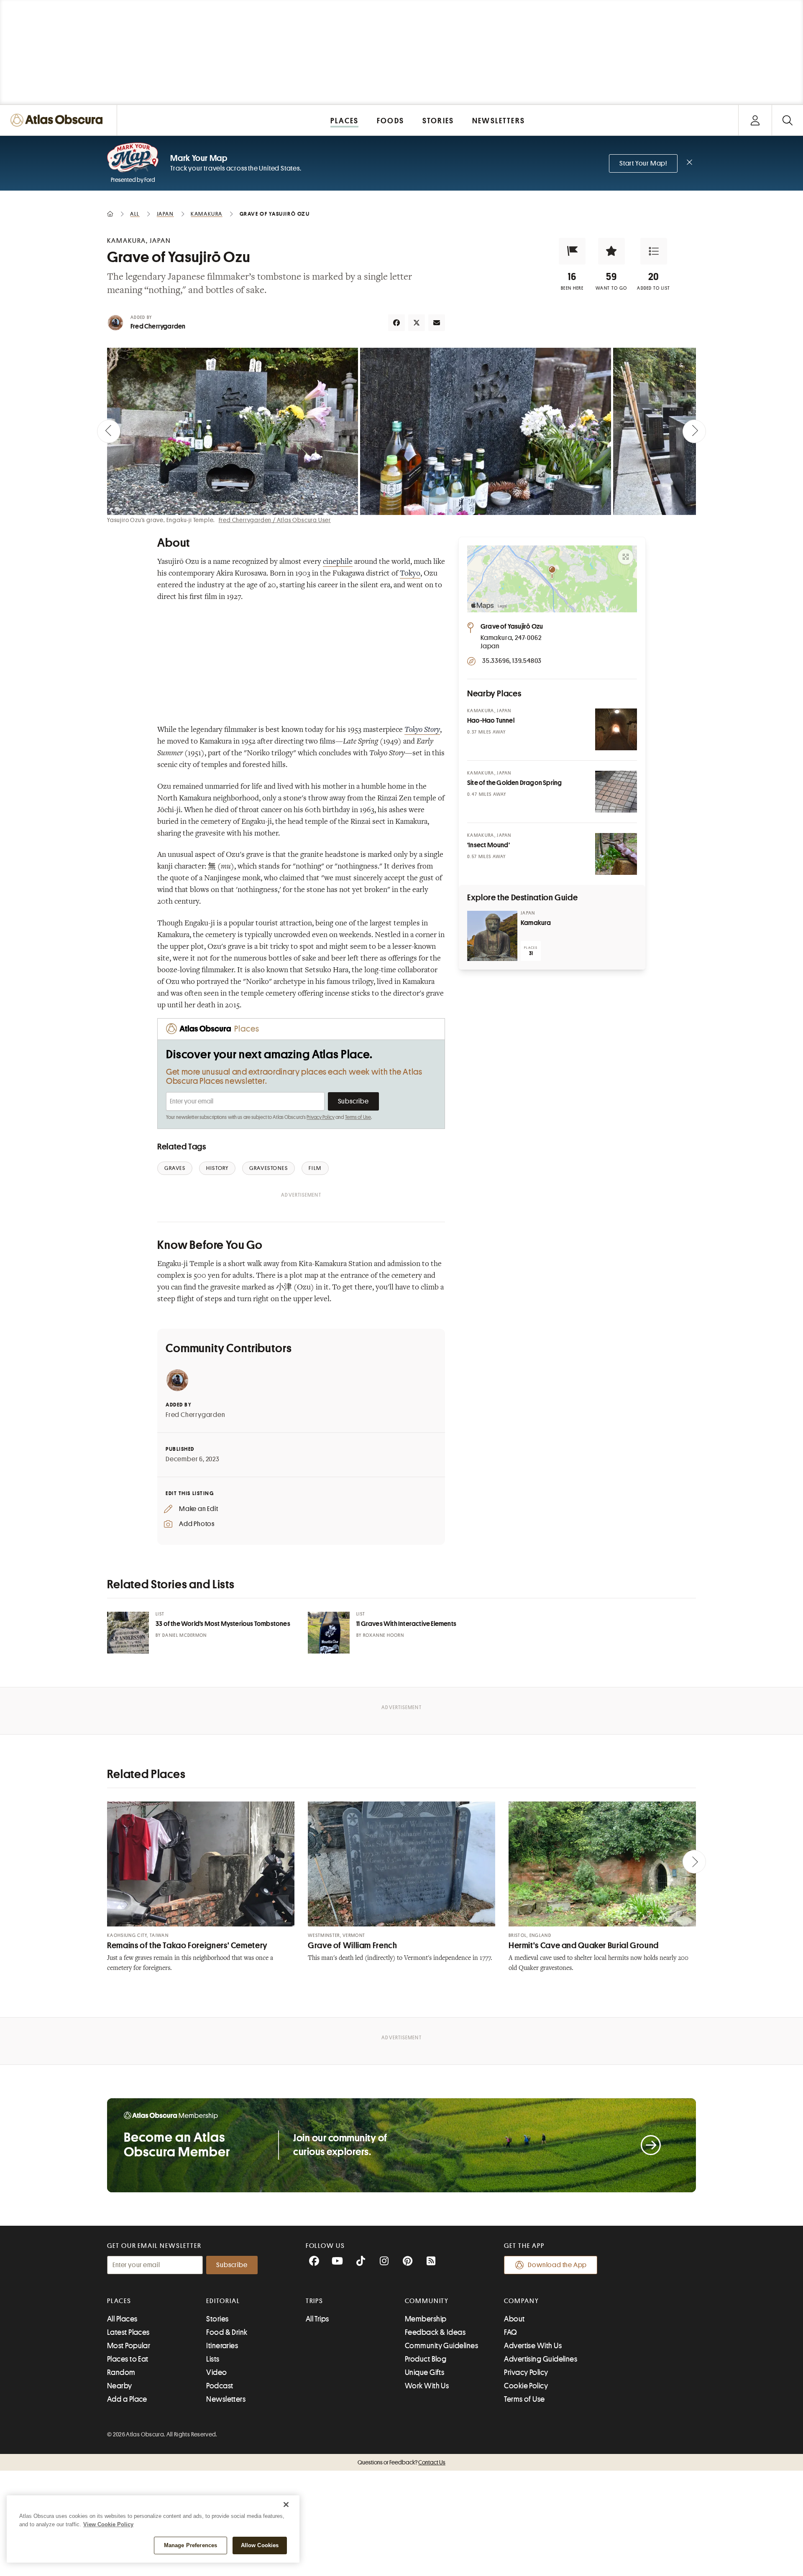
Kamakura (536, 923)
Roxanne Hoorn (384, 1635)
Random (121, 2372)
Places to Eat (128, 2359)
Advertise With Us (533, 2346)
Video (216, 2372)
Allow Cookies (260, 2545)
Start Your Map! (643, 163)
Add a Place (127, 2399)
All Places (122, 2319)
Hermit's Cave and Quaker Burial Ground (584, 1945)
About (514, 2319)
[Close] (286, 2505)
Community (427, 2301)
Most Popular (129, 2346)
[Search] (787, 120)
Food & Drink (227, 2332)
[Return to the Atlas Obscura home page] (59, 120)
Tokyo (410, 574)
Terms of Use (358, 1117)
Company (521, 2301)
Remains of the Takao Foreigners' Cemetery (187, 1945)
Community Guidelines (441, 2346)
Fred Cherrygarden (158, 326)
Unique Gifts (425, 2372)
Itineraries (222, 2346)
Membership (426, 2319)
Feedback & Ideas (435, 2332)
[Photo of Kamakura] (492, 936)
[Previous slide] (109, 431)
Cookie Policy (526, 2386)
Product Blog (426, 2359)
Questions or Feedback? (401, 2462)
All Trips (317, 2319)
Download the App (557, 2265)
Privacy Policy (321, 1117)
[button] (572, 251)
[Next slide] (694, 431)
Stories (217, 2319)
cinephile (338, 562)
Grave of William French (353, 1945)
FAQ (510, 2332)
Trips (315, 2301)
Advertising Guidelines (541, 2359)
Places (119, 2301)
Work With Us (427, 2386)
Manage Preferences (191, 2545)
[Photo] (616, 729)
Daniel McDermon (185, 1635)
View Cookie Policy (108, 2524)
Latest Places (128, 2332)
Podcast (220, 2386)
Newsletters (226, 2399)
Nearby (120, 2386)
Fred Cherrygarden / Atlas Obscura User (275, 520)
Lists (213, 2359)
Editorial (223, 2301)
